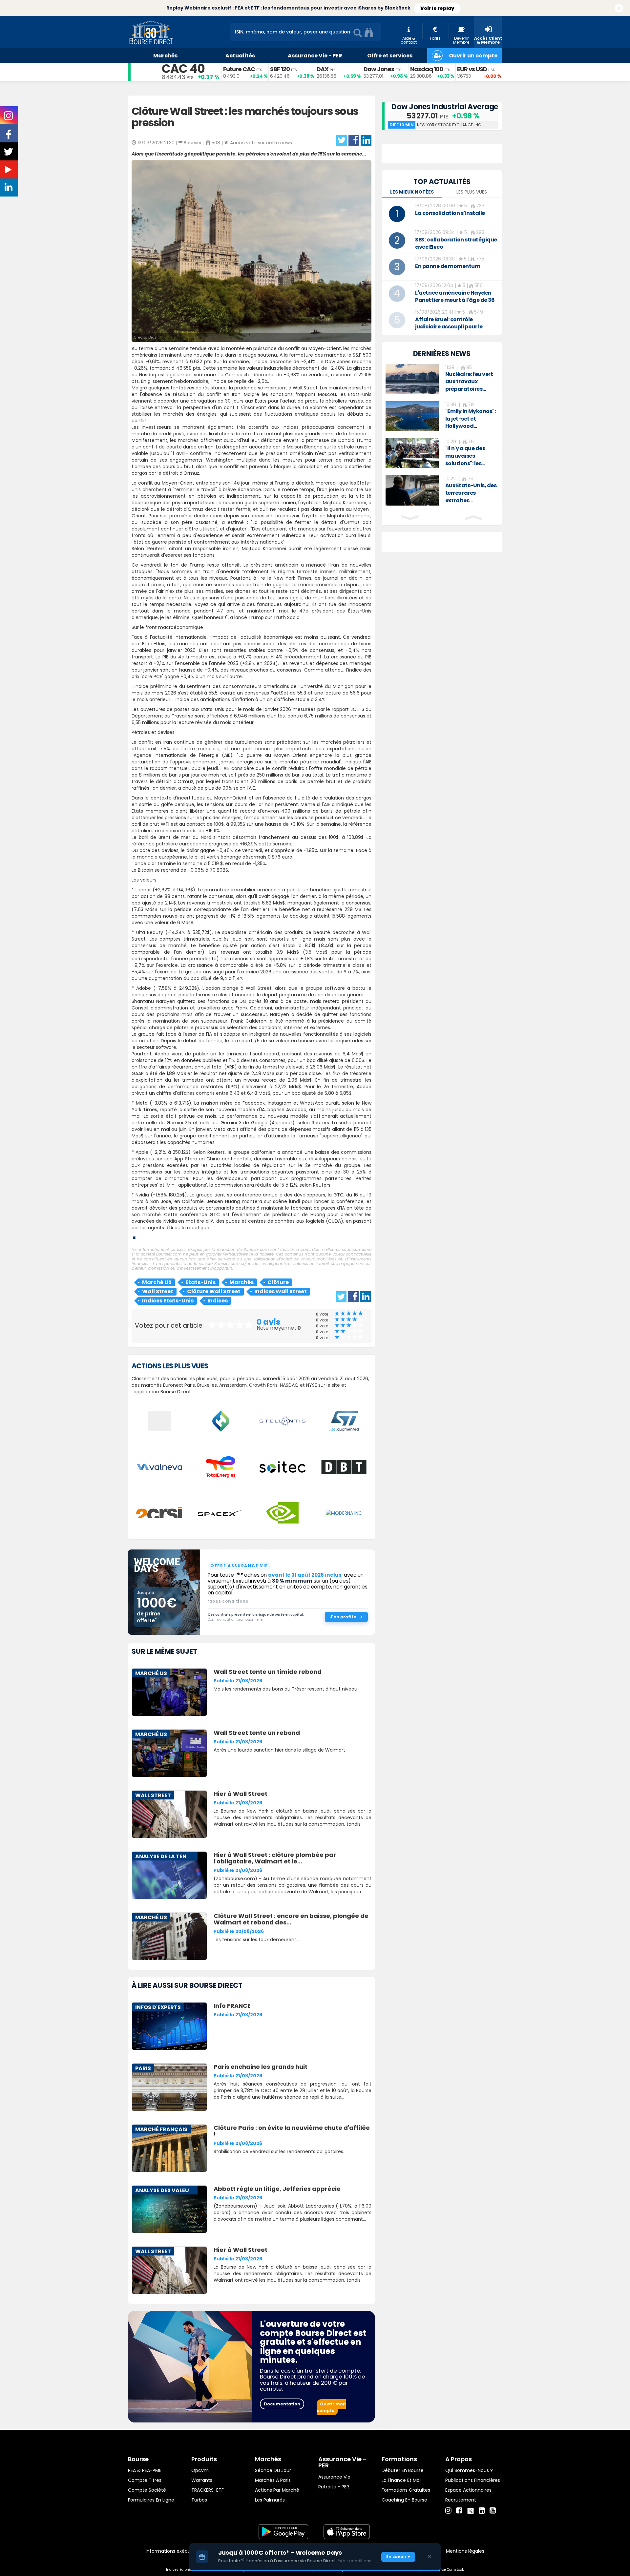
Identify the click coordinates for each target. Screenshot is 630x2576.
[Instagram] (448, 2511)
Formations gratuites (406, 2490)
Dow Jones (379, 69)
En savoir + (398, 2556)
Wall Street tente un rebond (257, 1733)
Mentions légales (465, 2551)
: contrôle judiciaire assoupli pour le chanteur (449, 327)
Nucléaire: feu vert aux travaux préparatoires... (469, 382)
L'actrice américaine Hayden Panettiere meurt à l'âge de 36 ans (455, 300)
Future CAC (239, 69)
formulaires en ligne (151, 2500)
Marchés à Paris (273, 2480)
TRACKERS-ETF (208, 2490)
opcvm (200, 2470)
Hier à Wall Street (241, 1794)
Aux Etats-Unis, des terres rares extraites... (471, 493)
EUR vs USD (472, 69)
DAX (323, 69)
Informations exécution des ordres (185, 2551)
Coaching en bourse (404, 2500)
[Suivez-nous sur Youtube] (9, 171)
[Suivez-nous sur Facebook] (9, 137)
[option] (442, 379)
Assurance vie (334, 2477)
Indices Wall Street (281, 1291)
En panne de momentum (448, 266)
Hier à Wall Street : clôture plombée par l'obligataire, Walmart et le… (275, 1858)
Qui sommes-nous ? (469, 2470)
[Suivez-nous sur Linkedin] (9, 189)
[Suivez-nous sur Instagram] (9, 118)
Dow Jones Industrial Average (445, 107)
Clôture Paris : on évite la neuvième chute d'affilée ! (292, 2131)
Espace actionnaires (468, 2490)
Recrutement (461, 2500)
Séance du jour (273, 2470)
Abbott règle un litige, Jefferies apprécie (277, 2189)
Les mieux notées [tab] (412, 192)
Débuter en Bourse (403, 2470)
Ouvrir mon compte (331, 2407)
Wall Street (158, 1291)
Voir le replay (437, 8)
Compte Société (147, 2490)
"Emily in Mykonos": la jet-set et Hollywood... (471, 419)
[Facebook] (459, 2511)
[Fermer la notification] (619, 9)
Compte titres (145, 2480)
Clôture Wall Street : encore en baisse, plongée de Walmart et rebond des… (291, 1919)
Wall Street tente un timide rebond (268, 1672)
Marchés (241, 1282)
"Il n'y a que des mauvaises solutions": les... (465, 456)
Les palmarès (270, 2500)
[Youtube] (493, 2511)
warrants (202, 2480)
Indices (218, 1301)
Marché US (157, 1282)
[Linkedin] (482, 2511)
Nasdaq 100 (427, 69)
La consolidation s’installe (450, 213)
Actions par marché (277, 2490)
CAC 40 (183, 69)
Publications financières (473, 2480)
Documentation (282, 2404)
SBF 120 (280, 69)
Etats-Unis (200, 1282)
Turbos (199, 2500)
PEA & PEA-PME (145, 2470)
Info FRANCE (232, 2006)
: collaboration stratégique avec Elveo (456, 243)
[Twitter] (471, 2510)
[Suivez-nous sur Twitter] (9, 154)
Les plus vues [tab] (472, 192)
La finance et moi (401, 2480)
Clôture (278, 1282)
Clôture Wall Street (214, 1291)
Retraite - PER (334, 2487)
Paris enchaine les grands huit (261, 2067)
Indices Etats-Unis (168, 1301)
